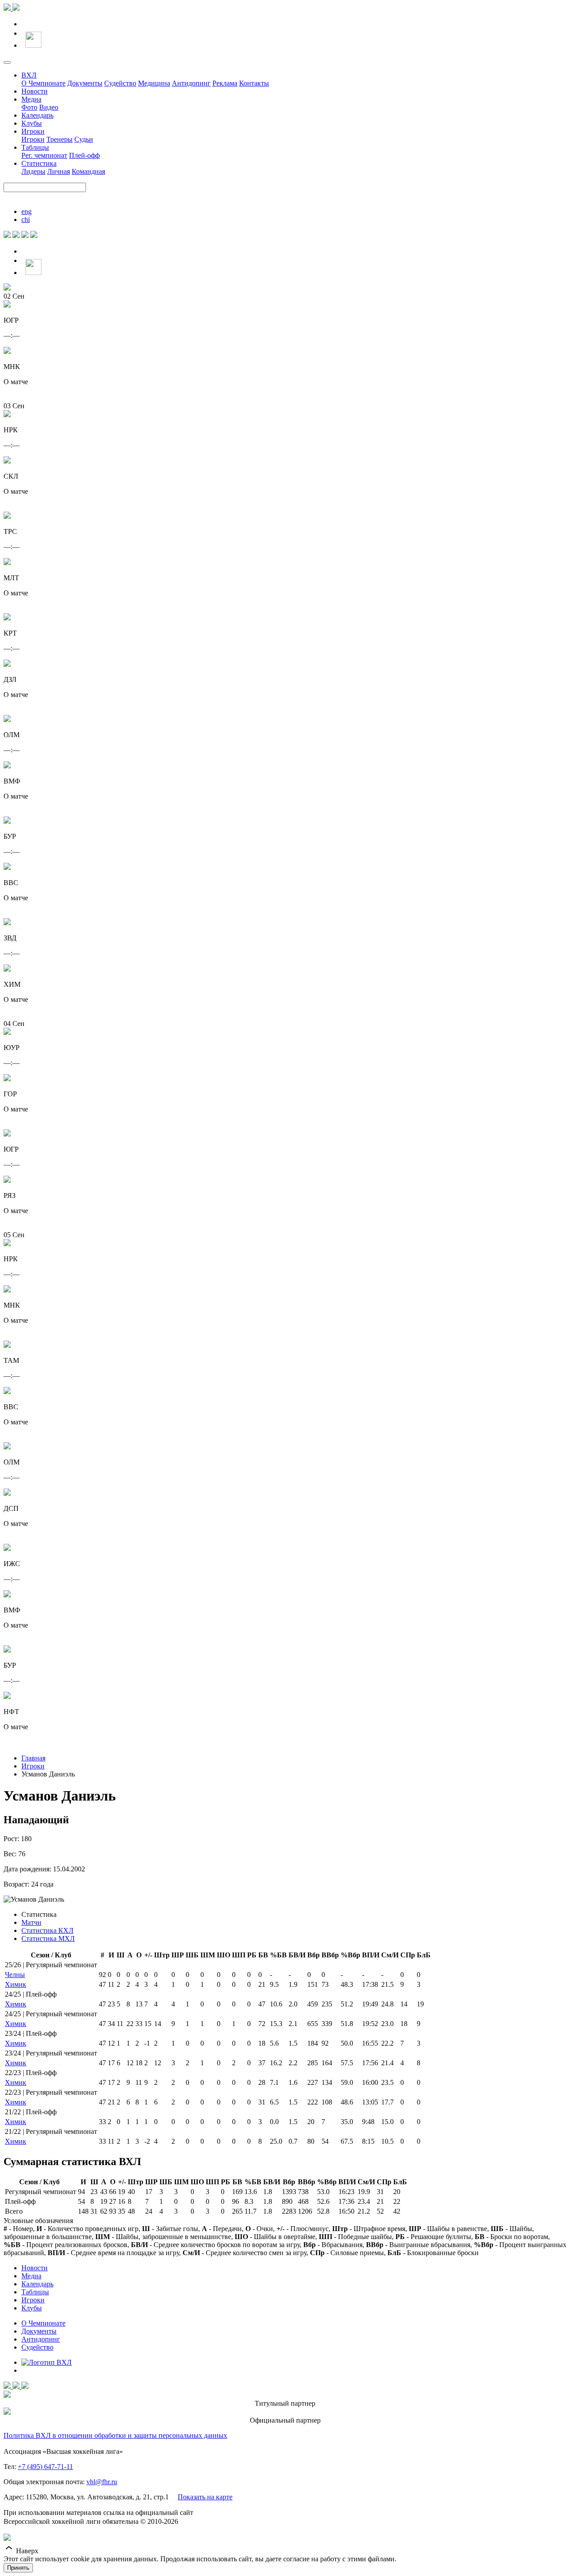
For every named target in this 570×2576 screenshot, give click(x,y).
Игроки (33, 131)
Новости (35, 91)
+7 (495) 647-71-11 (45, 2467)
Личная (59, 171)
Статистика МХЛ (48, 1938)
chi (26, 219)
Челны (15, 1975)
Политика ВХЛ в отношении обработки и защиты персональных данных (115, 2435)
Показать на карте (205, 2497)
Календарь (37, 115)
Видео (49, 107)
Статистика (39, 163)
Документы (85, 83)
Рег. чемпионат (44, 155)
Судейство (120, 83)
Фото (29, 107)
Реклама (225, 83)
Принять (18, 2568)
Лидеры (33, 171)
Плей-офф (84, 155)
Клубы (32, 123)
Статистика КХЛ (47, 1930)
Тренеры (59, 139)
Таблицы (35, 147)
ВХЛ (29, 75)
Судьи (84, 139)
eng (26, 211)
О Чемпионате (43, 83)
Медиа (31, 99)
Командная (88, 171)
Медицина (154, 83)
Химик (16, 1984)
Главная (33, 1758)
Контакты (254, 83)
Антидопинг (191, 83)
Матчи (31, 1922)
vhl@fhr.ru (102, 2482)
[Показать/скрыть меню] (7, 62)
